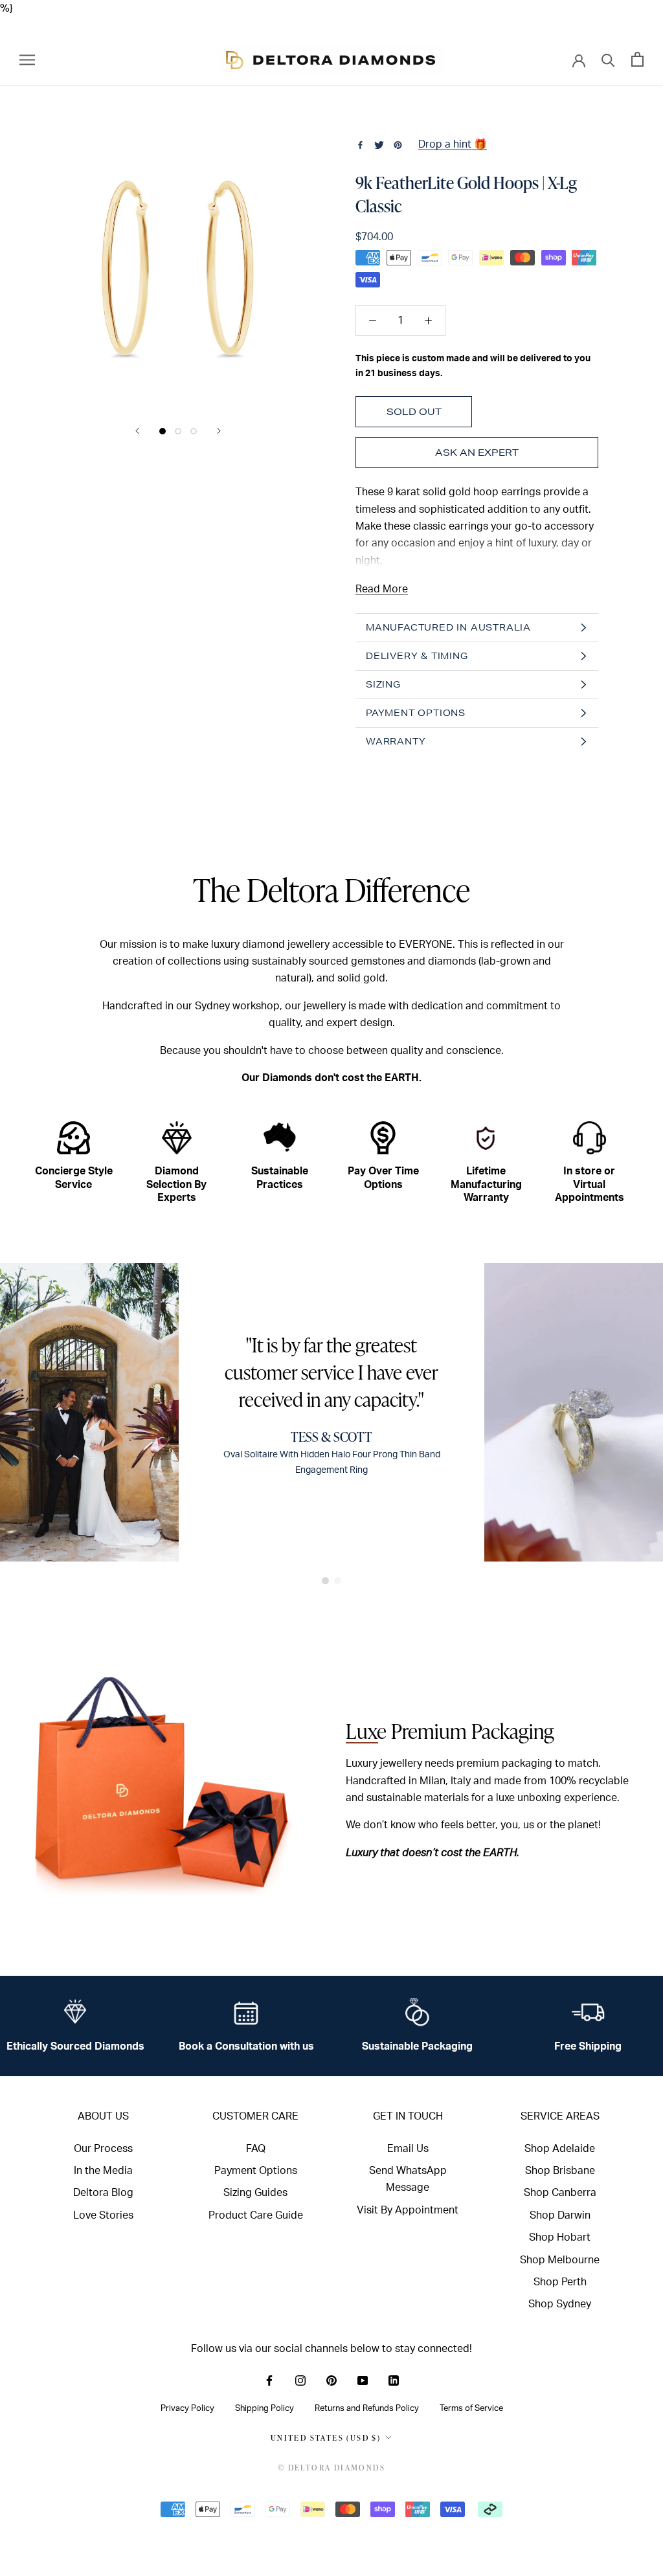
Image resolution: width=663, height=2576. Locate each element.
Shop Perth (560, 2282)
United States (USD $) (326, 2438)
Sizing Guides (255, 2193)
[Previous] (137, 431)
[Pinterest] (398, 145)
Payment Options (256, 2171)
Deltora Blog (103, 2193)
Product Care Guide (256, 2215)
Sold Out (414, 412)
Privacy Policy (187, 2408)
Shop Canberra (560, 2193)
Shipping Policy (264, 2408)
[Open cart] (637, 59)
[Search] (608, 59)
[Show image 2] (178, 431)
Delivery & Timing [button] (417, 656)
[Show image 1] (163, 431)
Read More (382, 589)
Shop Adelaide (560, 2149)
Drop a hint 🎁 (453, 144)
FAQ (256, 2149)
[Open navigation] (27, 59)
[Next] (219, 431)
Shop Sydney (560, 2304)
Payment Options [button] (416, 713)
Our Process (103, 2149)
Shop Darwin (560, 2215)
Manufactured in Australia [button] (448, 627)
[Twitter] (379, 145)
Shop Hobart (560, 2237)
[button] (325, 1581)
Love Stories (103, 2215)
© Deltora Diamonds (331, 2468)
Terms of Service (471, 2408)
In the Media (103, 2171)
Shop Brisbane (560, 2171)
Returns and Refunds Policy (367, 2408)
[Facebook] (360, 145)
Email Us (408, 2149)
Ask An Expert (477, 453)
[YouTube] (363, 2380)
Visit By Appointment (408, 2210)
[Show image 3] (194, 431)
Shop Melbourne (560, 2260)
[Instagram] (300, 2380)
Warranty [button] (396, 741)
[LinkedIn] (394, 2380)
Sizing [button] (383, 684)
